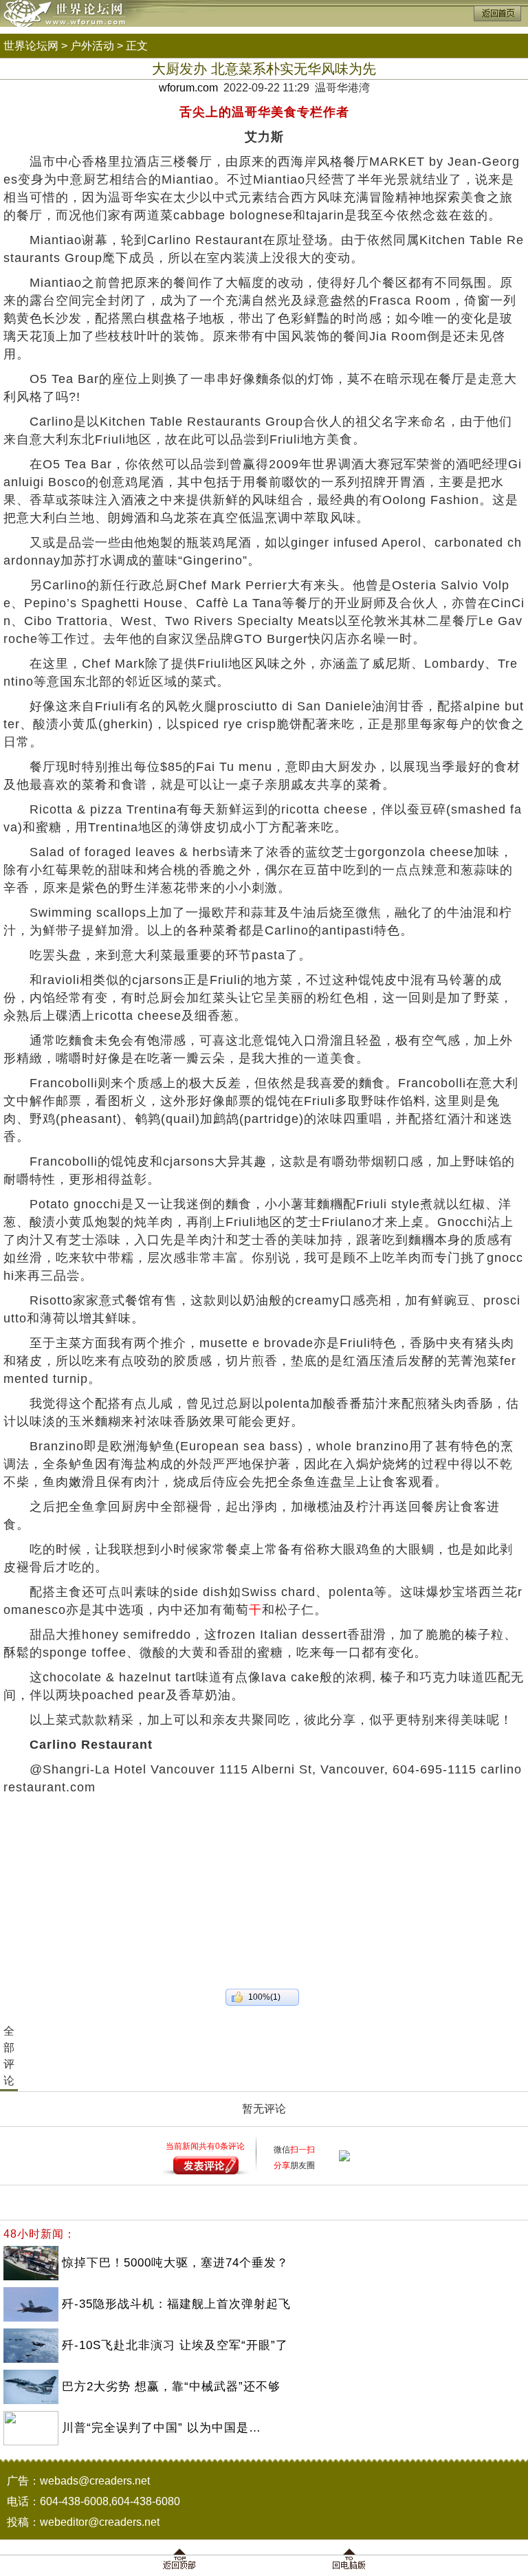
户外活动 (92, 46)
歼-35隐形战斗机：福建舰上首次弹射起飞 (176, 2304)
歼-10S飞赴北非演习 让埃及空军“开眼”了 (175, 2345)
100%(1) (264, 1997)
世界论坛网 (31, 46)
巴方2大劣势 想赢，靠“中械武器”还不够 (171, 2387)
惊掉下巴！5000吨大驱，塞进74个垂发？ (175, 2263)
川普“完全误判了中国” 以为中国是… (162, 2428)
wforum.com (188, 88)
